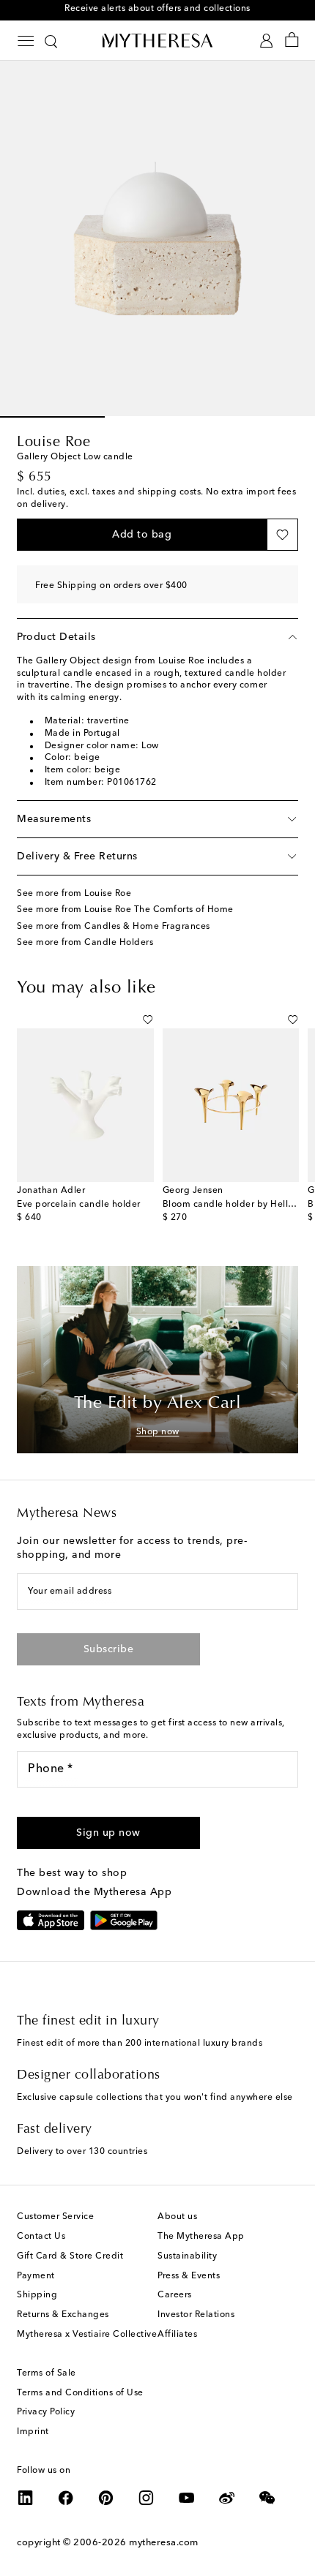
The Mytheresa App (201, 2237)
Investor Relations (196, 2315)
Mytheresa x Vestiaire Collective (87, 2335)
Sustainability (187, 2256)
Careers (175, 2295)
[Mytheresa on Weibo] (227, 2498)
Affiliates (177, 2335)
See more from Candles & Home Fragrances (114, 927)
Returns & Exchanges (63, 2315)
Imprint (33, 2432)
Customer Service (55, 2217)
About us (177, 2217)
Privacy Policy (46, 2412)
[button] (142, 535)
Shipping (37, 2295)
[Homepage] (157, 40)
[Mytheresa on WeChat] (267, 2498)
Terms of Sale (47, 2373)
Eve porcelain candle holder (79, 1205)
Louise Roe (53, 442)
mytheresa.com (164, 2543)
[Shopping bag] (292, 41)
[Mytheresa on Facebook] (66, 2498)
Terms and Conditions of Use (80, 2393)
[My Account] (266, 41)
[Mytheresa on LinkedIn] (26, 2498)
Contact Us (41, 2237)
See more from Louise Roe (74, 894)
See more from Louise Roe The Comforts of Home (125, 910)
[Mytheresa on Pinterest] (106, 2498)
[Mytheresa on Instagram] (147, 2498)
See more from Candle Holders (85, 943)
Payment (36, 2276)
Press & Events (189, 2276)
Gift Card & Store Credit (70, 2256)
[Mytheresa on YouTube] (187, 2498)
